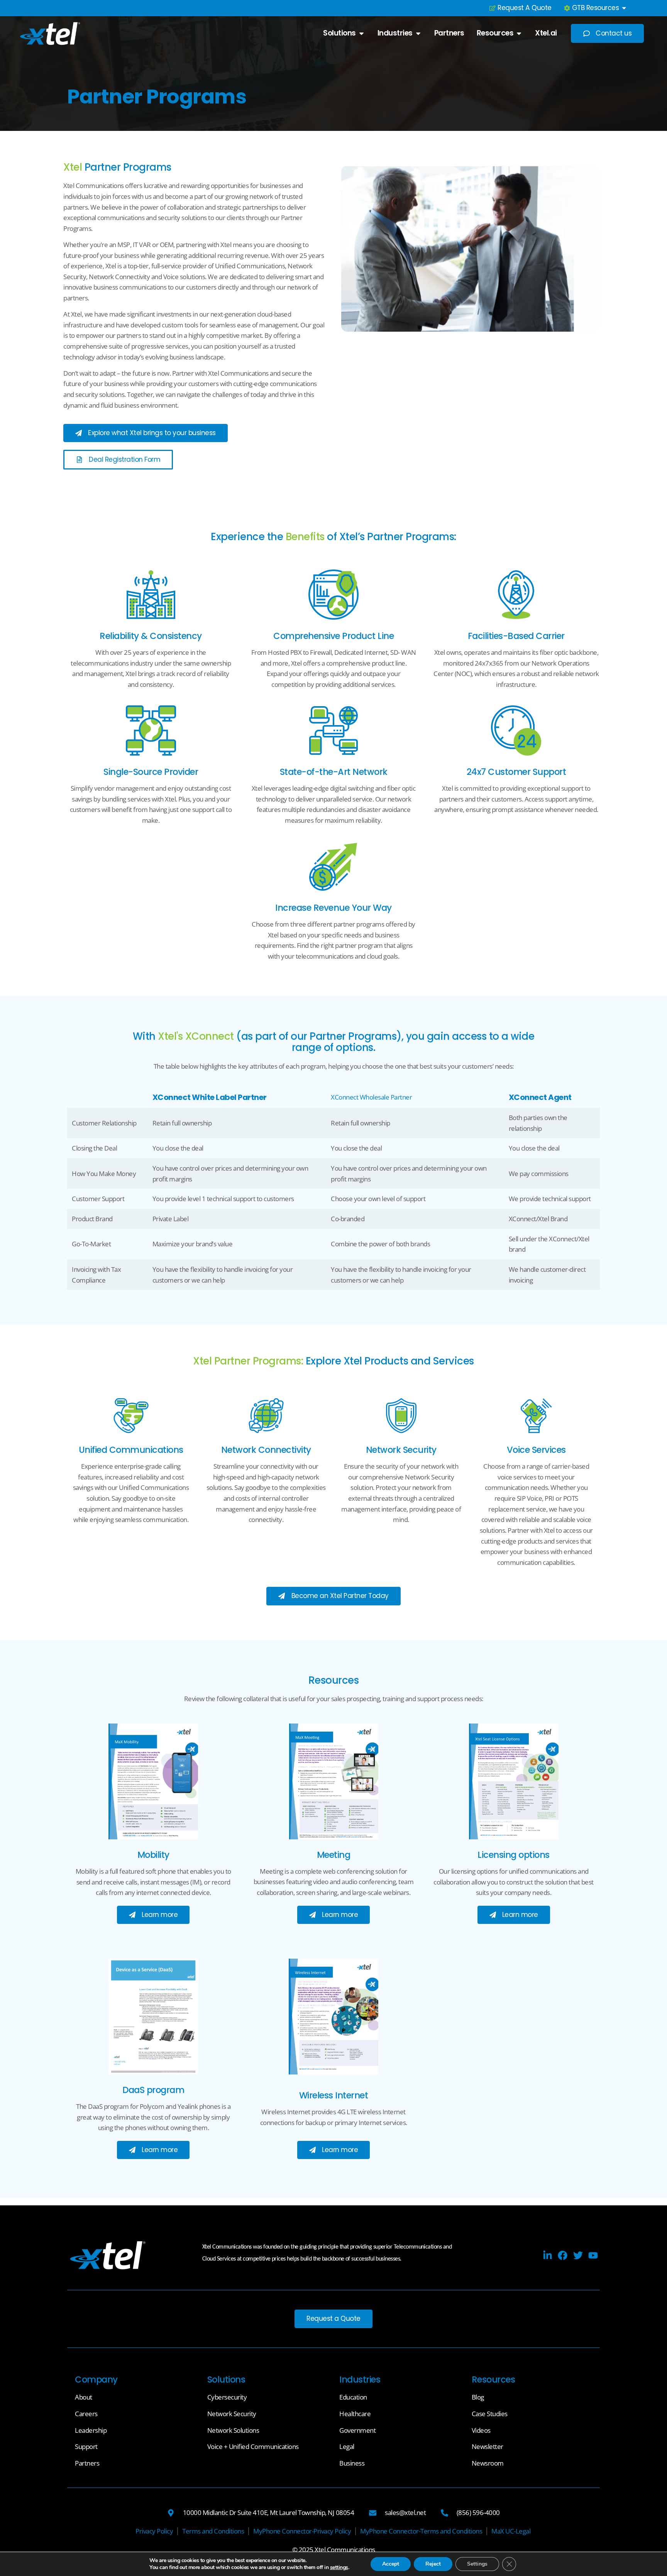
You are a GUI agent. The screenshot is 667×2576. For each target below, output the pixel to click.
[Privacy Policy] (154, 2531)
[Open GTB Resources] (624, 8)
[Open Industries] (418, 33)
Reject (433, 2564)
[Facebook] (563, 2255)
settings (339, 2568)
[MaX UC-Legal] (511, 2531)
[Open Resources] (519, 33)
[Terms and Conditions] (213, 2531)
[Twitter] (578, 2255)
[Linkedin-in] (548, 2255)
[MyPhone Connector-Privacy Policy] (302, 2531)
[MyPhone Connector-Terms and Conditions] (421, 2531)
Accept (391, 2564)
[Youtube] (593, 2255)
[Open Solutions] (361, 33)
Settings (477, 2564)
